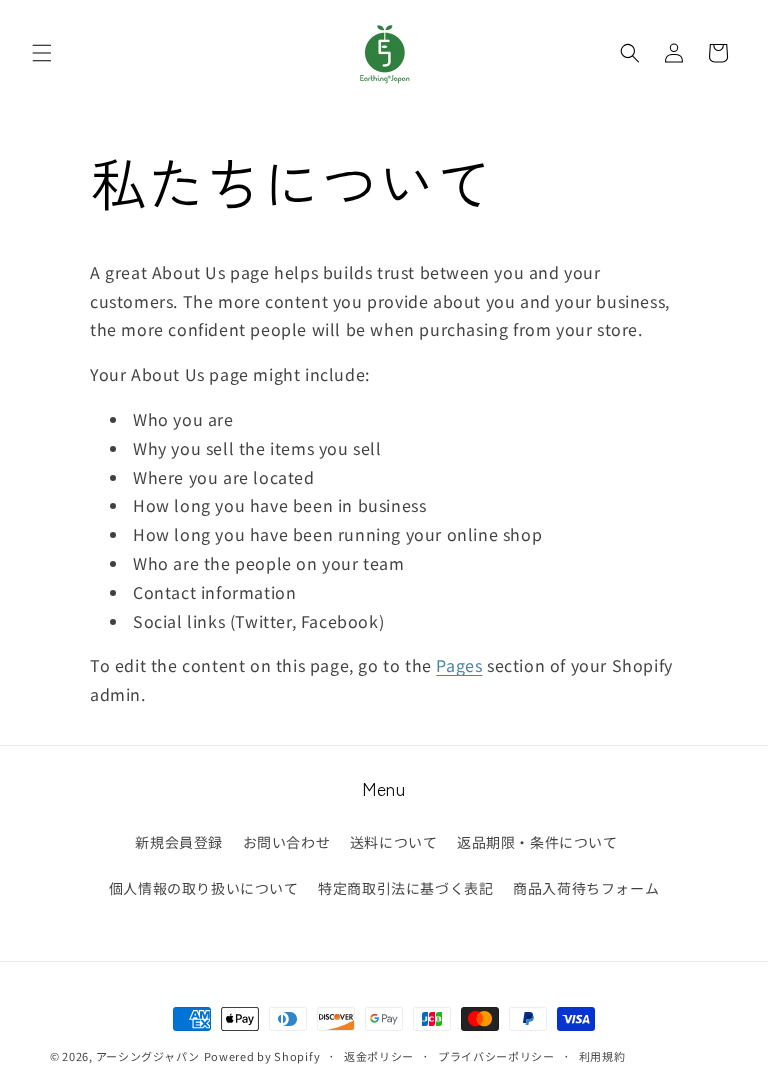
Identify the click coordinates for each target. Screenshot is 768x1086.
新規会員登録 (179, 842)
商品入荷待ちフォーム (586, 888)
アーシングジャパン (148, 1056)
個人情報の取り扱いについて (204, 888)
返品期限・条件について (537, 842)
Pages (459, 665)
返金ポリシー (379, 1056)
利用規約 (602, 1056)
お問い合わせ (287, 842)
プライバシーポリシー (496, 1056)
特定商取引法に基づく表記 (405, 888)
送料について (394, 842)
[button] (42, 53)
